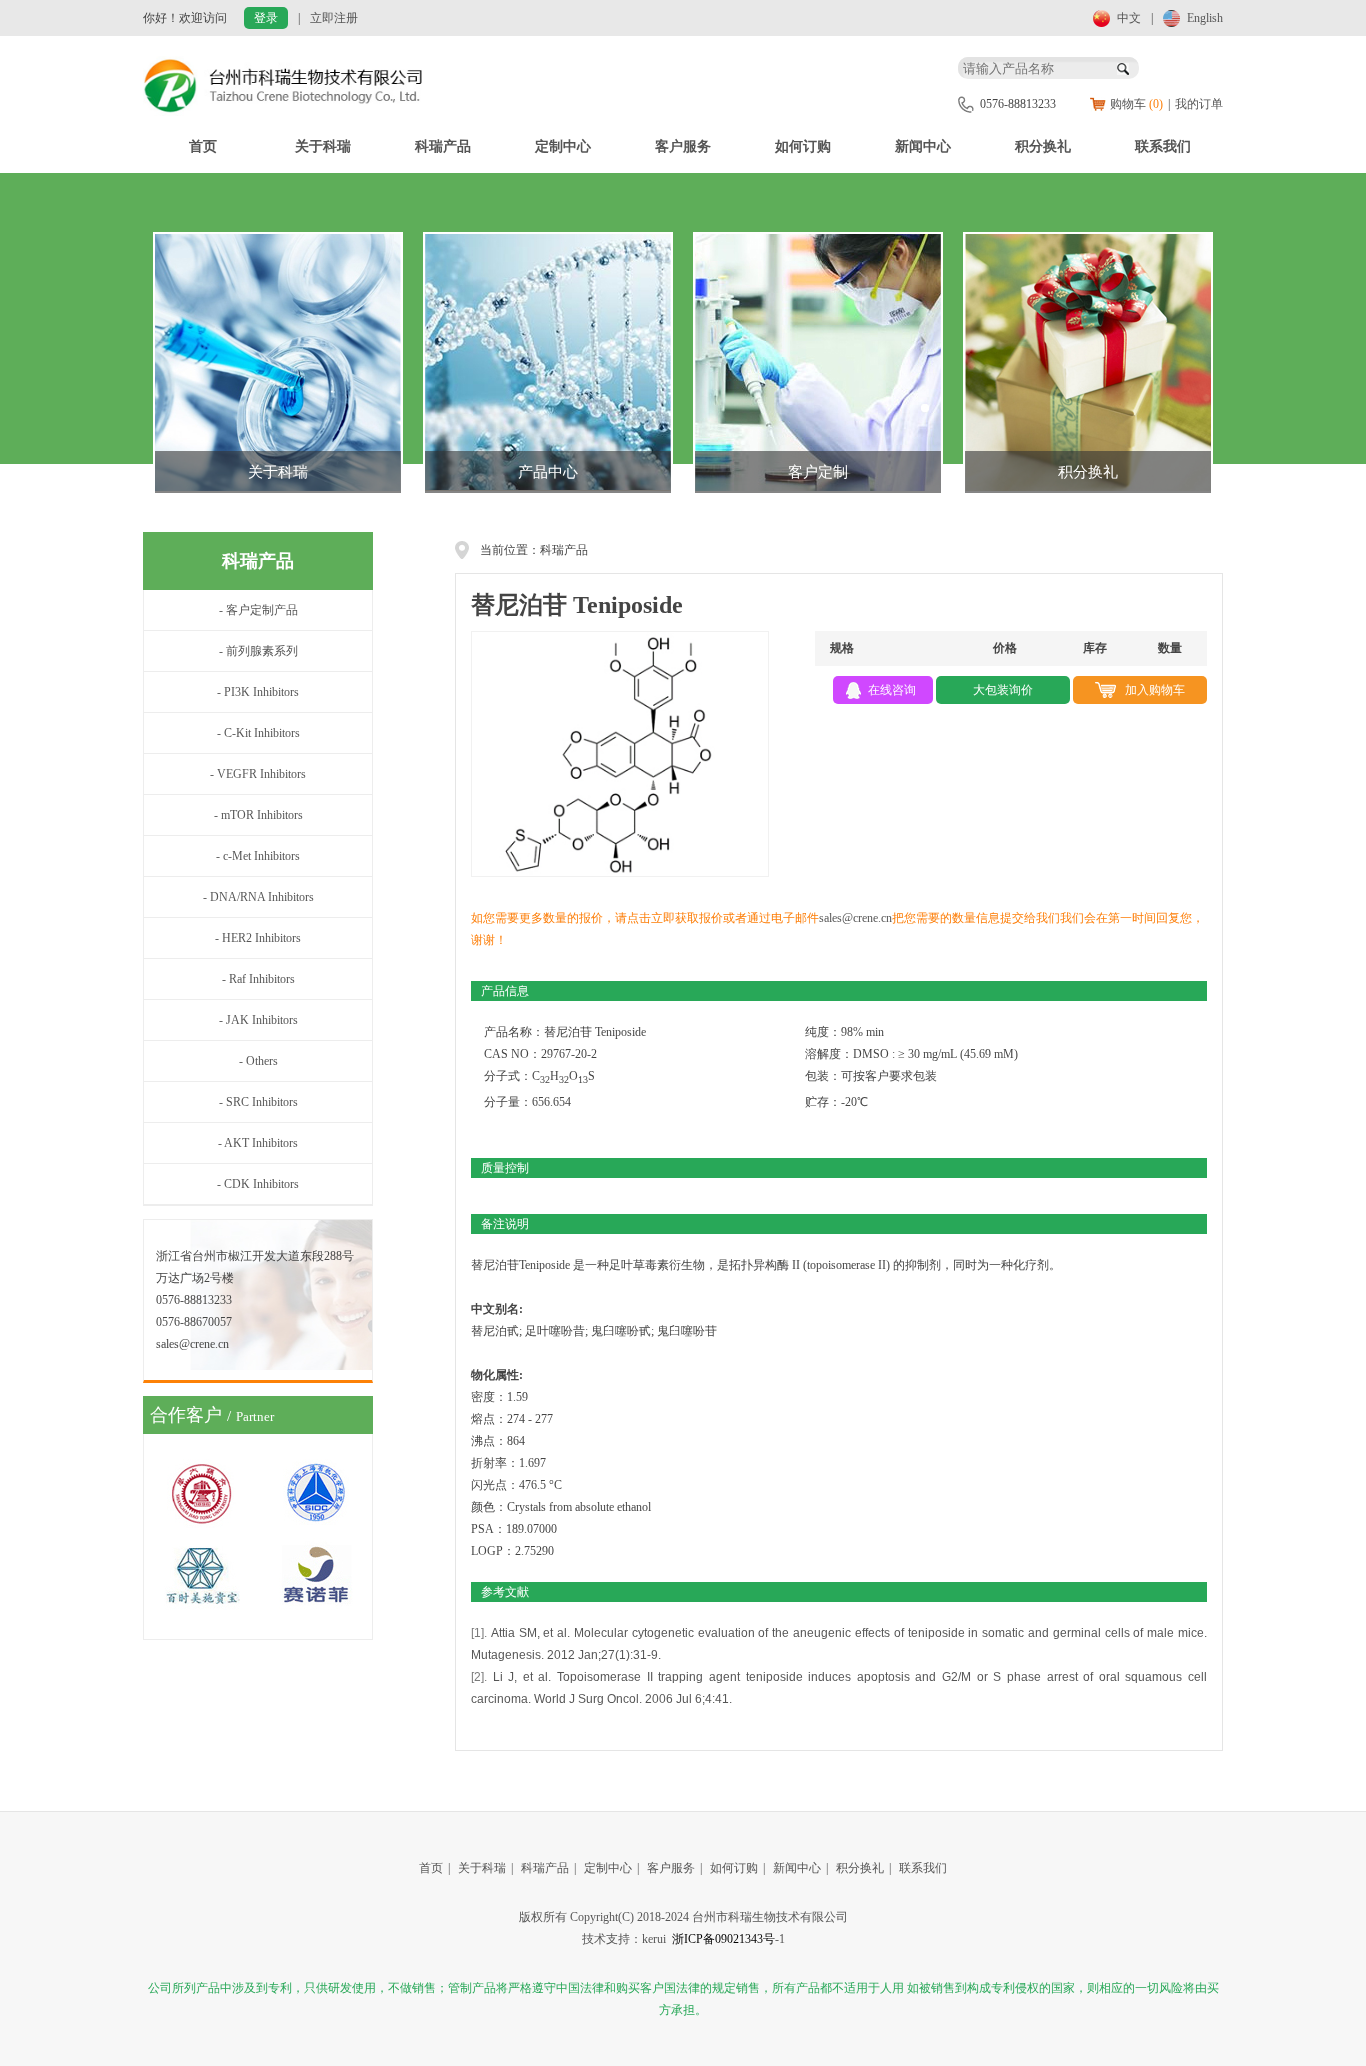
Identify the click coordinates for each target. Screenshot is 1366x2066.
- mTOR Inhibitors (258, 815)
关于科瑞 (323, 146)
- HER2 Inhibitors (258, 938)
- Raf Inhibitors (258, 979)
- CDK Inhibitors (258, 1184)
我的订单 (1199, 104)
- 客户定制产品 (258, 610)
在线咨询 (892, 690)
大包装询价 (1003, 690)
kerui (654, 1939)
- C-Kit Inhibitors (258, 733)
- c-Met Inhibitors (258, 856)
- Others (258, 1061)
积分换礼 (1043, 146)
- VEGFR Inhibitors (258, 774)
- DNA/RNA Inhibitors (258, 897)
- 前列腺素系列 (258, 651)
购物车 (1136, 104)
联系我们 (1163, 146)
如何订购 (803, 146)
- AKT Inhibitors (258, 1143)
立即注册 (334, 18)
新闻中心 (923, 146)
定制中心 (563, 146)
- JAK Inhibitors (258, 1020)
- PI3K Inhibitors (258, 692)
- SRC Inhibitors (258, 1102)
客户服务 (683, 146)
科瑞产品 (443, 146)
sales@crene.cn (855, 918)
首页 (203, 146)
